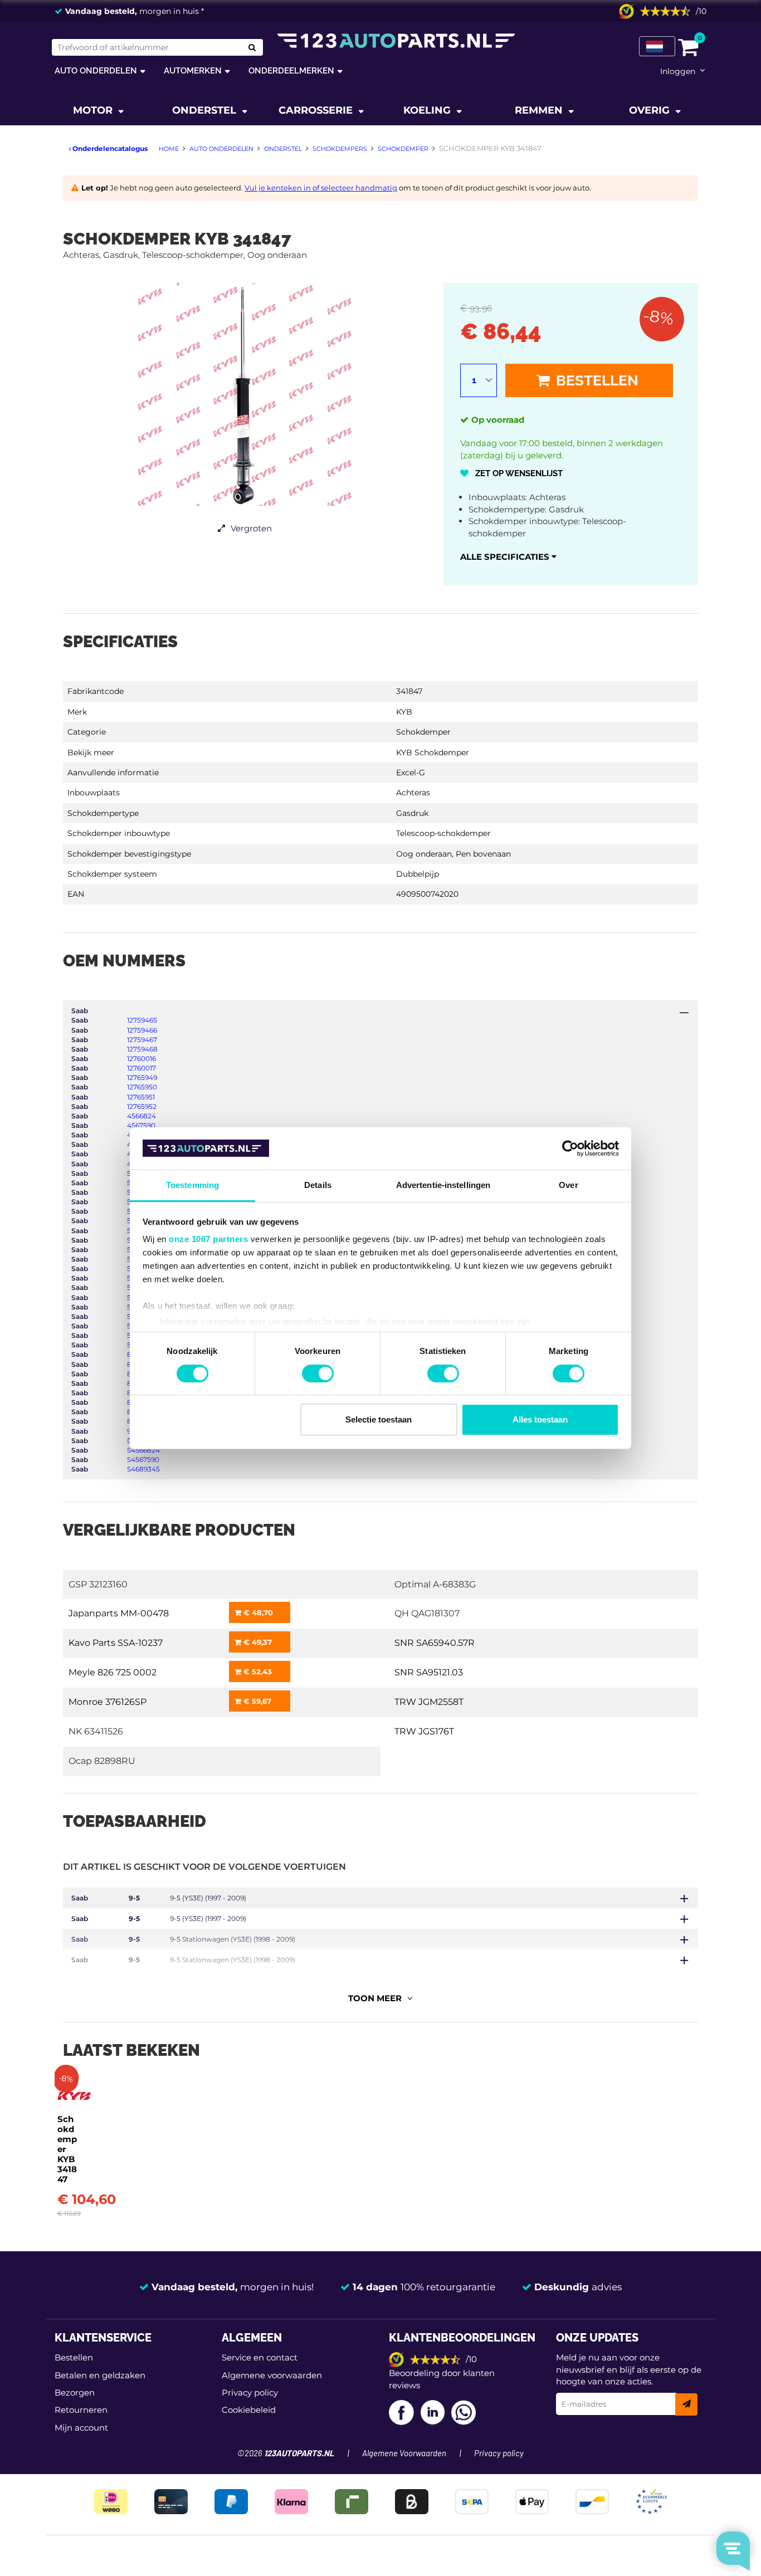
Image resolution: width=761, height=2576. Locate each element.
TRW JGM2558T (429, 1702)
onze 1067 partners (208, 1239)
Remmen (540, 110)
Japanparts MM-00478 (119, 1613)
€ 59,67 (256, 1701)
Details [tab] (318, 1185)
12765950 (142, 1087)
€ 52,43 (257, 1671)
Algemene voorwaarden (272, 2375)
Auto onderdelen (96, 70)
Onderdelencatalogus (109, 148)
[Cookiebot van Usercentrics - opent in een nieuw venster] (570, 1148)
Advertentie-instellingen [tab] (443, 1185)
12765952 (142, 1106)
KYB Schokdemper (433, 752)
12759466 (142, 1030)
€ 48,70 (257, 1612)
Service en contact (260, 2357)
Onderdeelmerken (291, 70)
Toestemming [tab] (192, 1185)
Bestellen (596, 380)
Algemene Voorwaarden (404, 2454)
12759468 (142, 1049)
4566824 (142, 1116)
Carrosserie (317, 110)
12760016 (142, 1059)
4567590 (141, 1125)
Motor (94, 110)
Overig (651, 110)
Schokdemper (423, 732)
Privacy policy (250, 2392)
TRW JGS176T (424, 1731)
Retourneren (81, 2410)
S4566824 (143, 1450)
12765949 (142, 1077)
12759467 (142, 1040)
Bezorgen (75, 2392)
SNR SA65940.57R (435, 1643)
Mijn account (81, 2428)
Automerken (193, 70)
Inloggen (678, 71)
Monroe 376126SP (108, 1702)
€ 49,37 (257, 1642)
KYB (404, 712)
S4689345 (143, 1469)
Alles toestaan (540, 1419)
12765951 (141, 1097)
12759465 (142, 1020)
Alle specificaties (506, 557)
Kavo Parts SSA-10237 (116, 1643)
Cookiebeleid (249, 2410)
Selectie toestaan (379, 1419)
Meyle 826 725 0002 (113, 1672)
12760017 (142, 1068)
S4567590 (143, 1460)
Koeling (428, 110)
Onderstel (206, 110)
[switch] (318, 1373)
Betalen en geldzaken (100, 2375)
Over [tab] (568, 1185)
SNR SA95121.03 (429, 1672)
